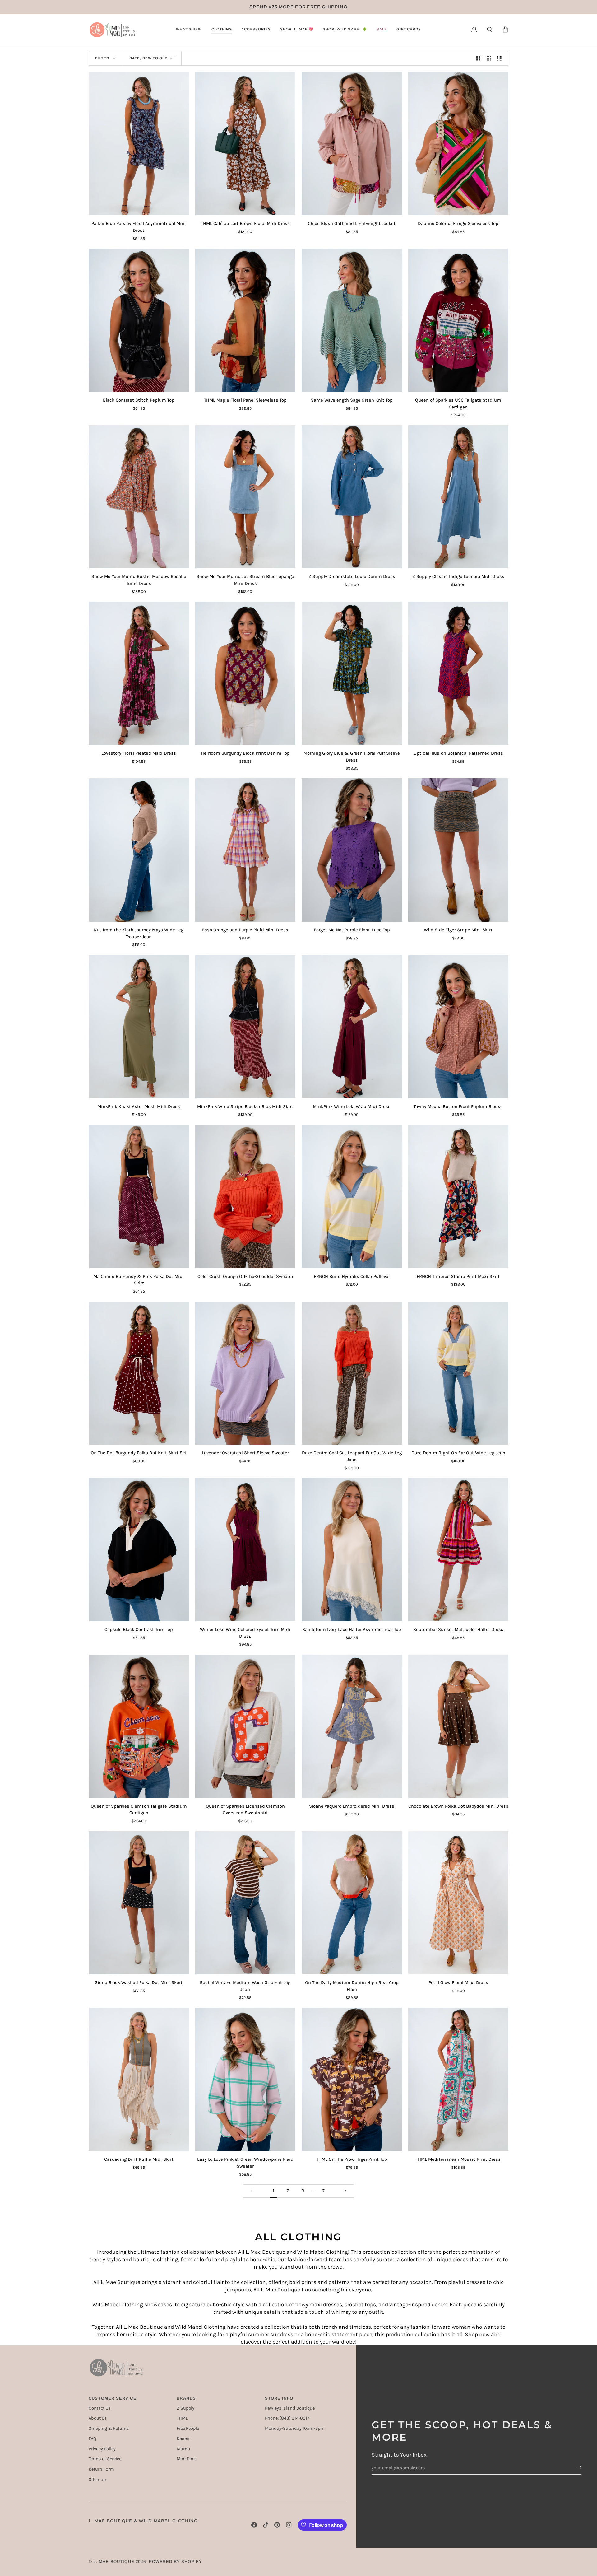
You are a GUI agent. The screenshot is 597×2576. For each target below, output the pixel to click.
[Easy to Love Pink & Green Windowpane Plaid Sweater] (245, 2079)
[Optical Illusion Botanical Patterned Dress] (458, 673)
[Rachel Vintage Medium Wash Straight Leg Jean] (245, 1903)
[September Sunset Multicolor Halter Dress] (458, 1550)
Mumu (183, 2449)
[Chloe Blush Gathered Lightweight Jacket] (352, 144)
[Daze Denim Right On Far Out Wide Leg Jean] (458, 1373)
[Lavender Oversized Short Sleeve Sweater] (245, 1373)
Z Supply (185, 2408)
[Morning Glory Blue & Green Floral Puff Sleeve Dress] (352, 673)
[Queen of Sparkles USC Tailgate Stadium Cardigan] (458, 320)
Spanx (183, 2439)
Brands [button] (186, 2398)
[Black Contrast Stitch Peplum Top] (139, 320)
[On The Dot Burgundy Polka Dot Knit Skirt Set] (139, 1373)
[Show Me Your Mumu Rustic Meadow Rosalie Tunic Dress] (139, 497)
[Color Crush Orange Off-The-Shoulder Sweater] (245, 1197)
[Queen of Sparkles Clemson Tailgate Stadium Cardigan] (139, 1726)
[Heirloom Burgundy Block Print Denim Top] (245, 673)
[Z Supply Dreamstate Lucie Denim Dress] (352, 497)
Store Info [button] (279, 2398)
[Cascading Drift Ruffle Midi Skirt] (139, 2079)
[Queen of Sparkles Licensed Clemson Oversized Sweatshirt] (245, 1726)
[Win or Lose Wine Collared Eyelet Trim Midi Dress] (245, 1550)
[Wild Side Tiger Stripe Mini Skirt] (458, 850)
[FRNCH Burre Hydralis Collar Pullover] (352, 1197)
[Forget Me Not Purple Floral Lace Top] (352, 850)
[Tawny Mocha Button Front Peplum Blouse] (458, 1027)
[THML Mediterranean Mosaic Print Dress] (458, 2079)
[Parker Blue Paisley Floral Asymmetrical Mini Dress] (139, 144)
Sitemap (97, 2479)
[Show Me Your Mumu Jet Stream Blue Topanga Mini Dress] (245, 497)
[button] (189, 30)
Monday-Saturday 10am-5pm (295, 2428)
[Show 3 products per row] (489, 58)
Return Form (101, 2469)
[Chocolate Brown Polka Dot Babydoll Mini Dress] (458, 1726)
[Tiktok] (266, 2525)
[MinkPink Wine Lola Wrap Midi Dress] (352, 1027)
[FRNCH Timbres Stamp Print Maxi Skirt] (458, 1197)
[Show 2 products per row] (478, 58)
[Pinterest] (277, 2525)
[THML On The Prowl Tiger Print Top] (352, 2079)
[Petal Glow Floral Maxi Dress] (458, 1903)
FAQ (92, 2439)
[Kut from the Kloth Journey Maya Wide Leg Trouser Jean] (139, 850)
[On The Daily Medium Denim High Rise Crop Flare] (352, 1903)
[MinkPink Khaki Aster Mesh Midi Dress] (139, 1027)
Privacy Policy (102, 2449)
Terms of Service (105, 2459)
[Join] (576, 2467)
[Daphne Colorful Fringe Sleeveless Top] (458, 144)
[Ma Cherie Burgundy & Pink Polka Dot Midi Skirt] (139, 1197)
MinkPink (186, 2459)
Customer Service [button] (113, 2398)
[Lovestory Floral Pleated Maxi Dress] (139, 673)
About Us (98, 2418)
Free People (188, 2428)
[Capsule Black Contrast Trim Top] (139, 1550)
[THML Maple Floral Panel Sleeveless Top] (245, 320)
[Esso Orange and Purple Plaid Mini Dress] (245, 850)
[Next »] (346, 2191)
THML (182, 2418)
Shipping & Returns (109, 2428)
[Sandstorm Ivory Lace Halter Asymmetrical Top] (352, 1550)
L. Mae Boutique (114, 2562)
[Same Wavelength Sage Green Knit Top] (352, 320)
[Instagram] (289, 2525)
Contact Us (100, 2408)
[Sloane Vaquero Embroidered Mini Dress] (352, 1726)
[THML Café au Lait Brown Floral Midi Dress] (245, 144)
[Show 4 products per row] (501, 58)
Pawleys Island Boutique (290, 2408)
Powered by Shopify (176, 2562)
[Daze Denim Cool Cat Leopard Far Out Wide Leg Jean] (352, 1373)
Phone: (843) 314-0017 (287, 2418)
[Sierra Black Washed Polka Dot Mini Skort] (139, 1903)
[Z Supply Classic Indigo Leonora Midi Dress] (458, 497)
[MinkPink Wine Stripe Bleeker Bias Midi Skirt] (245, 1027)
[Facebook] (254, 2525)
